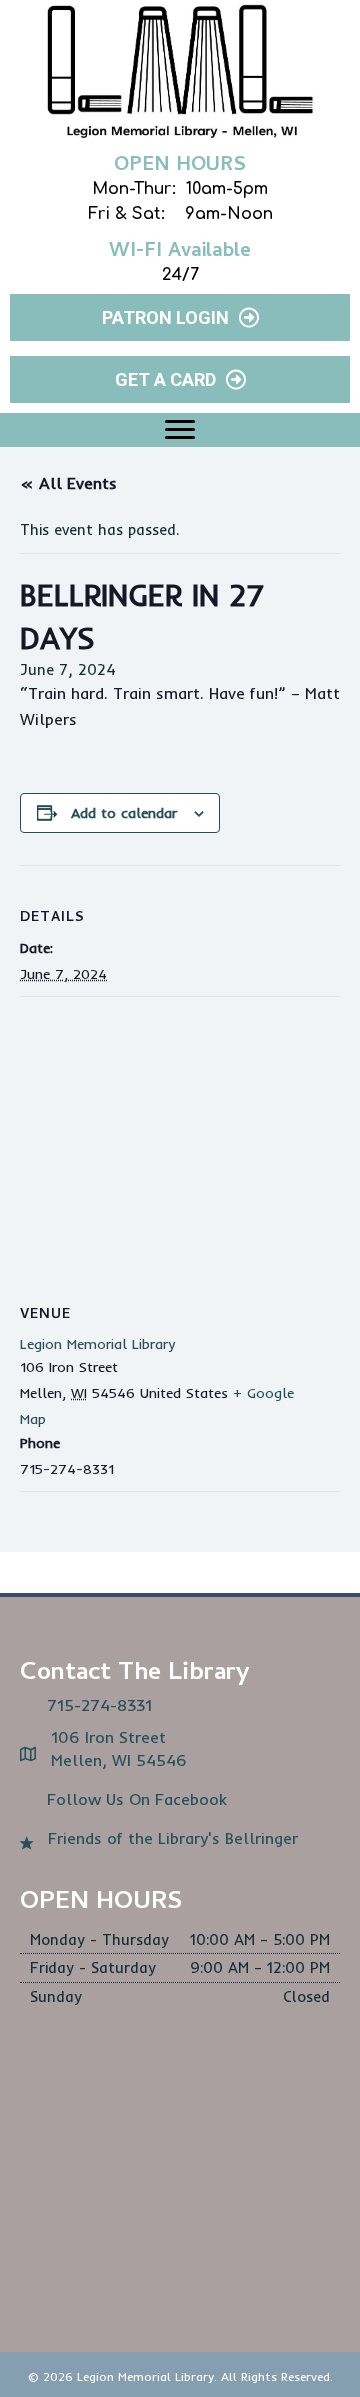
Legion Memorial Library (97, 1344)
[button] (180, 317)
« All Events (68, 483)
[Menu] (180, 430)
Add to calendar (124, 813)
